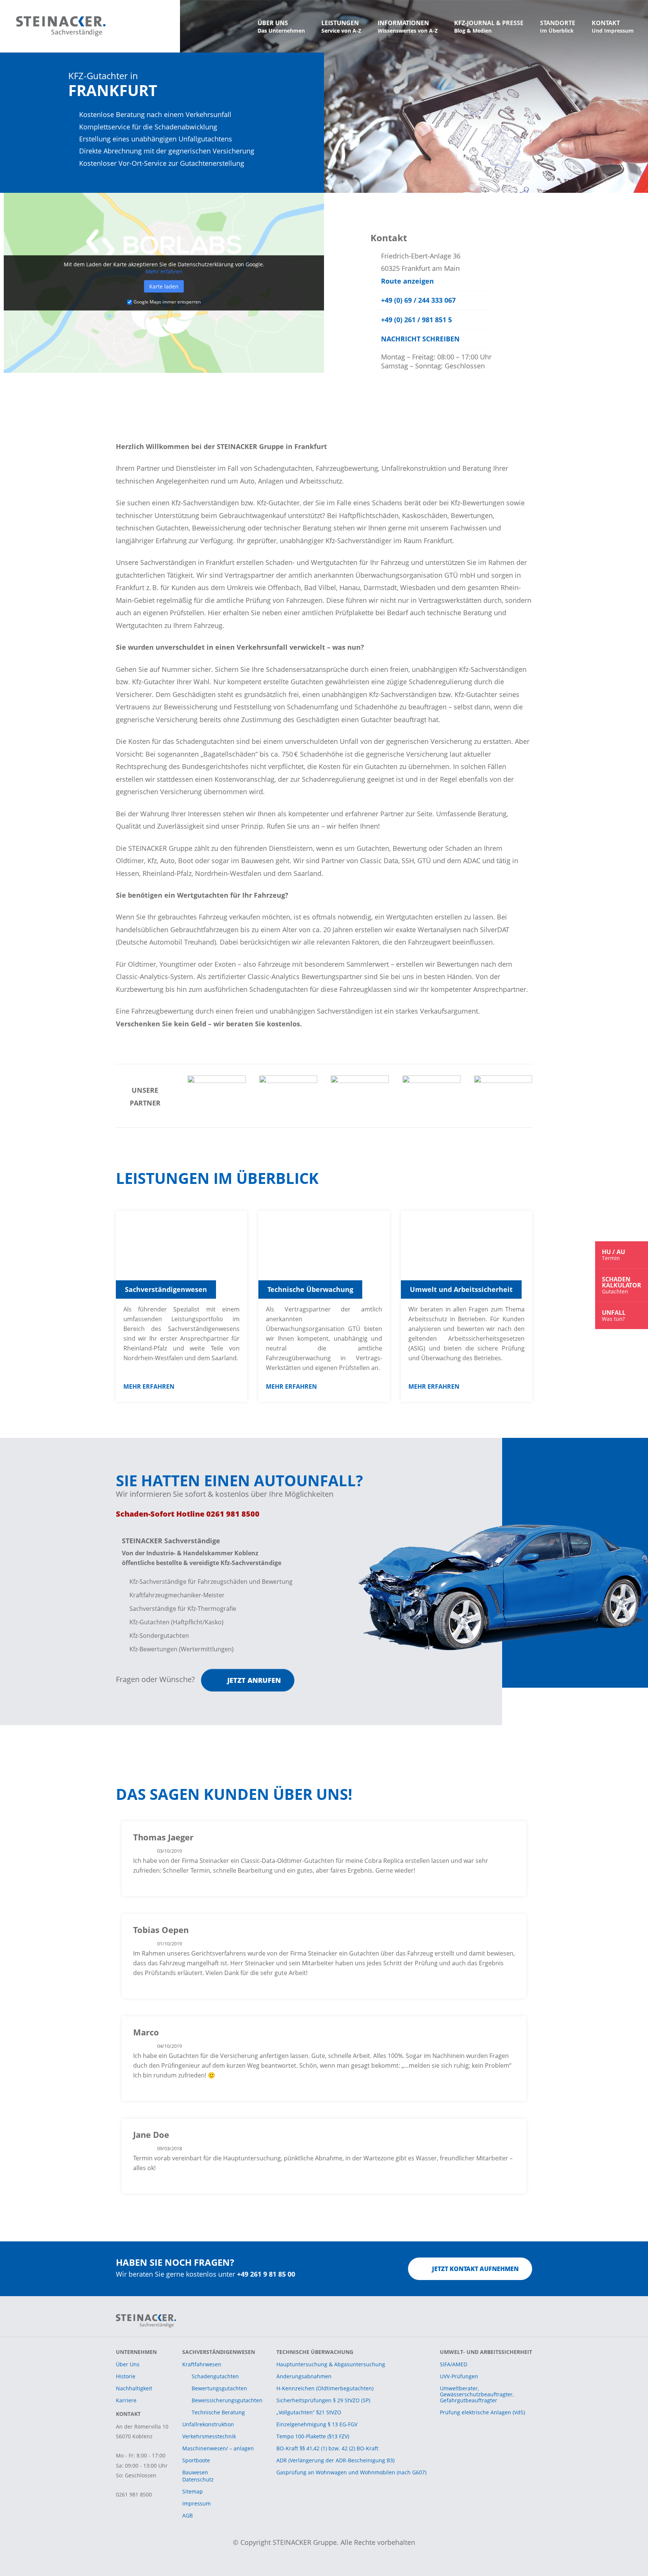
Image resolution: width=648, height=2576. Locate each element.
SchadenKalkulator (622, 1285)
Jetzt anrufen (253, 1680)
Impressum (196, 2503)
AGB (187, 2515)
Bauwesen (195, 2472)
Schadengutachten (215, 2376)
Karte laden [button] (164, 286)
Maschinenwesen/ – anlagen (218, 2448)
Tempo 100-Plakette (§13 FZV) (313, 2436)
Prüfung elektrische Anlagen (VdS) (482, 2412)
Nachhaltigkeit (134, 2388)
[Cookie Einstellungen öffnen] (16, 2559)
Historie (126, 2376)
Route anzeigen (408, 281)
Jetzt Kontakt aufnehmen (475, 2269)
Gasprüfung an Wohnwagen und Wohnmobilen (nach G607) (351, 2472)
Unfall (614, 1315)
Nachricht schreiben (420, 339)
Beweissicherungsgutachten (227, 2400)
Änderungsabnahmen (304, 2376)
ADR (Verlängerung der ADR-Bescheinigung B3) (335, 2460)
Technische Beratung (218, 2412)
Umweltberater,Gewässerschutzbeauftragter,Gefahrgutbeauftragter (477, 2394)
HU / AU (613, 1255)
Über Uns (128, 2364)
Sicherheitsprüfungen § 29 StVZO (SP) (323, 2400)
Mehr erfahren (164, 271)
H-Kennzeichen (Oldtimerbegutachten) (325, 2388)
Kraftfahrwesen (202, 2364)
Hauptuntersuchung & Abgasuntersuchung (331, 2364)
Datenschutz (198, 2479)
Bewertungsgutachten (219, 2388)
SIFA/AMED (454, 2364)
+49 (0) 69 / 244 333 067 (418, 300)
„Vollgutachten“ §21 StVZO (309, 2412)
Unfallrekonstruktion (208, 2424)
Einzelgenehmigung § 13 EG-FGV (317, 2424)
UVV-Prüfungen (459, 2376)
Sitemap (193, 2491)
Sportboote (196, 2460)
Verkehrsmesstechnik (209, 2436)
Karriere (126, 2400)
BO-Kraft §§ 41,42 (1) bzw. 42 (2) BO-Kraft (327, 2448)
